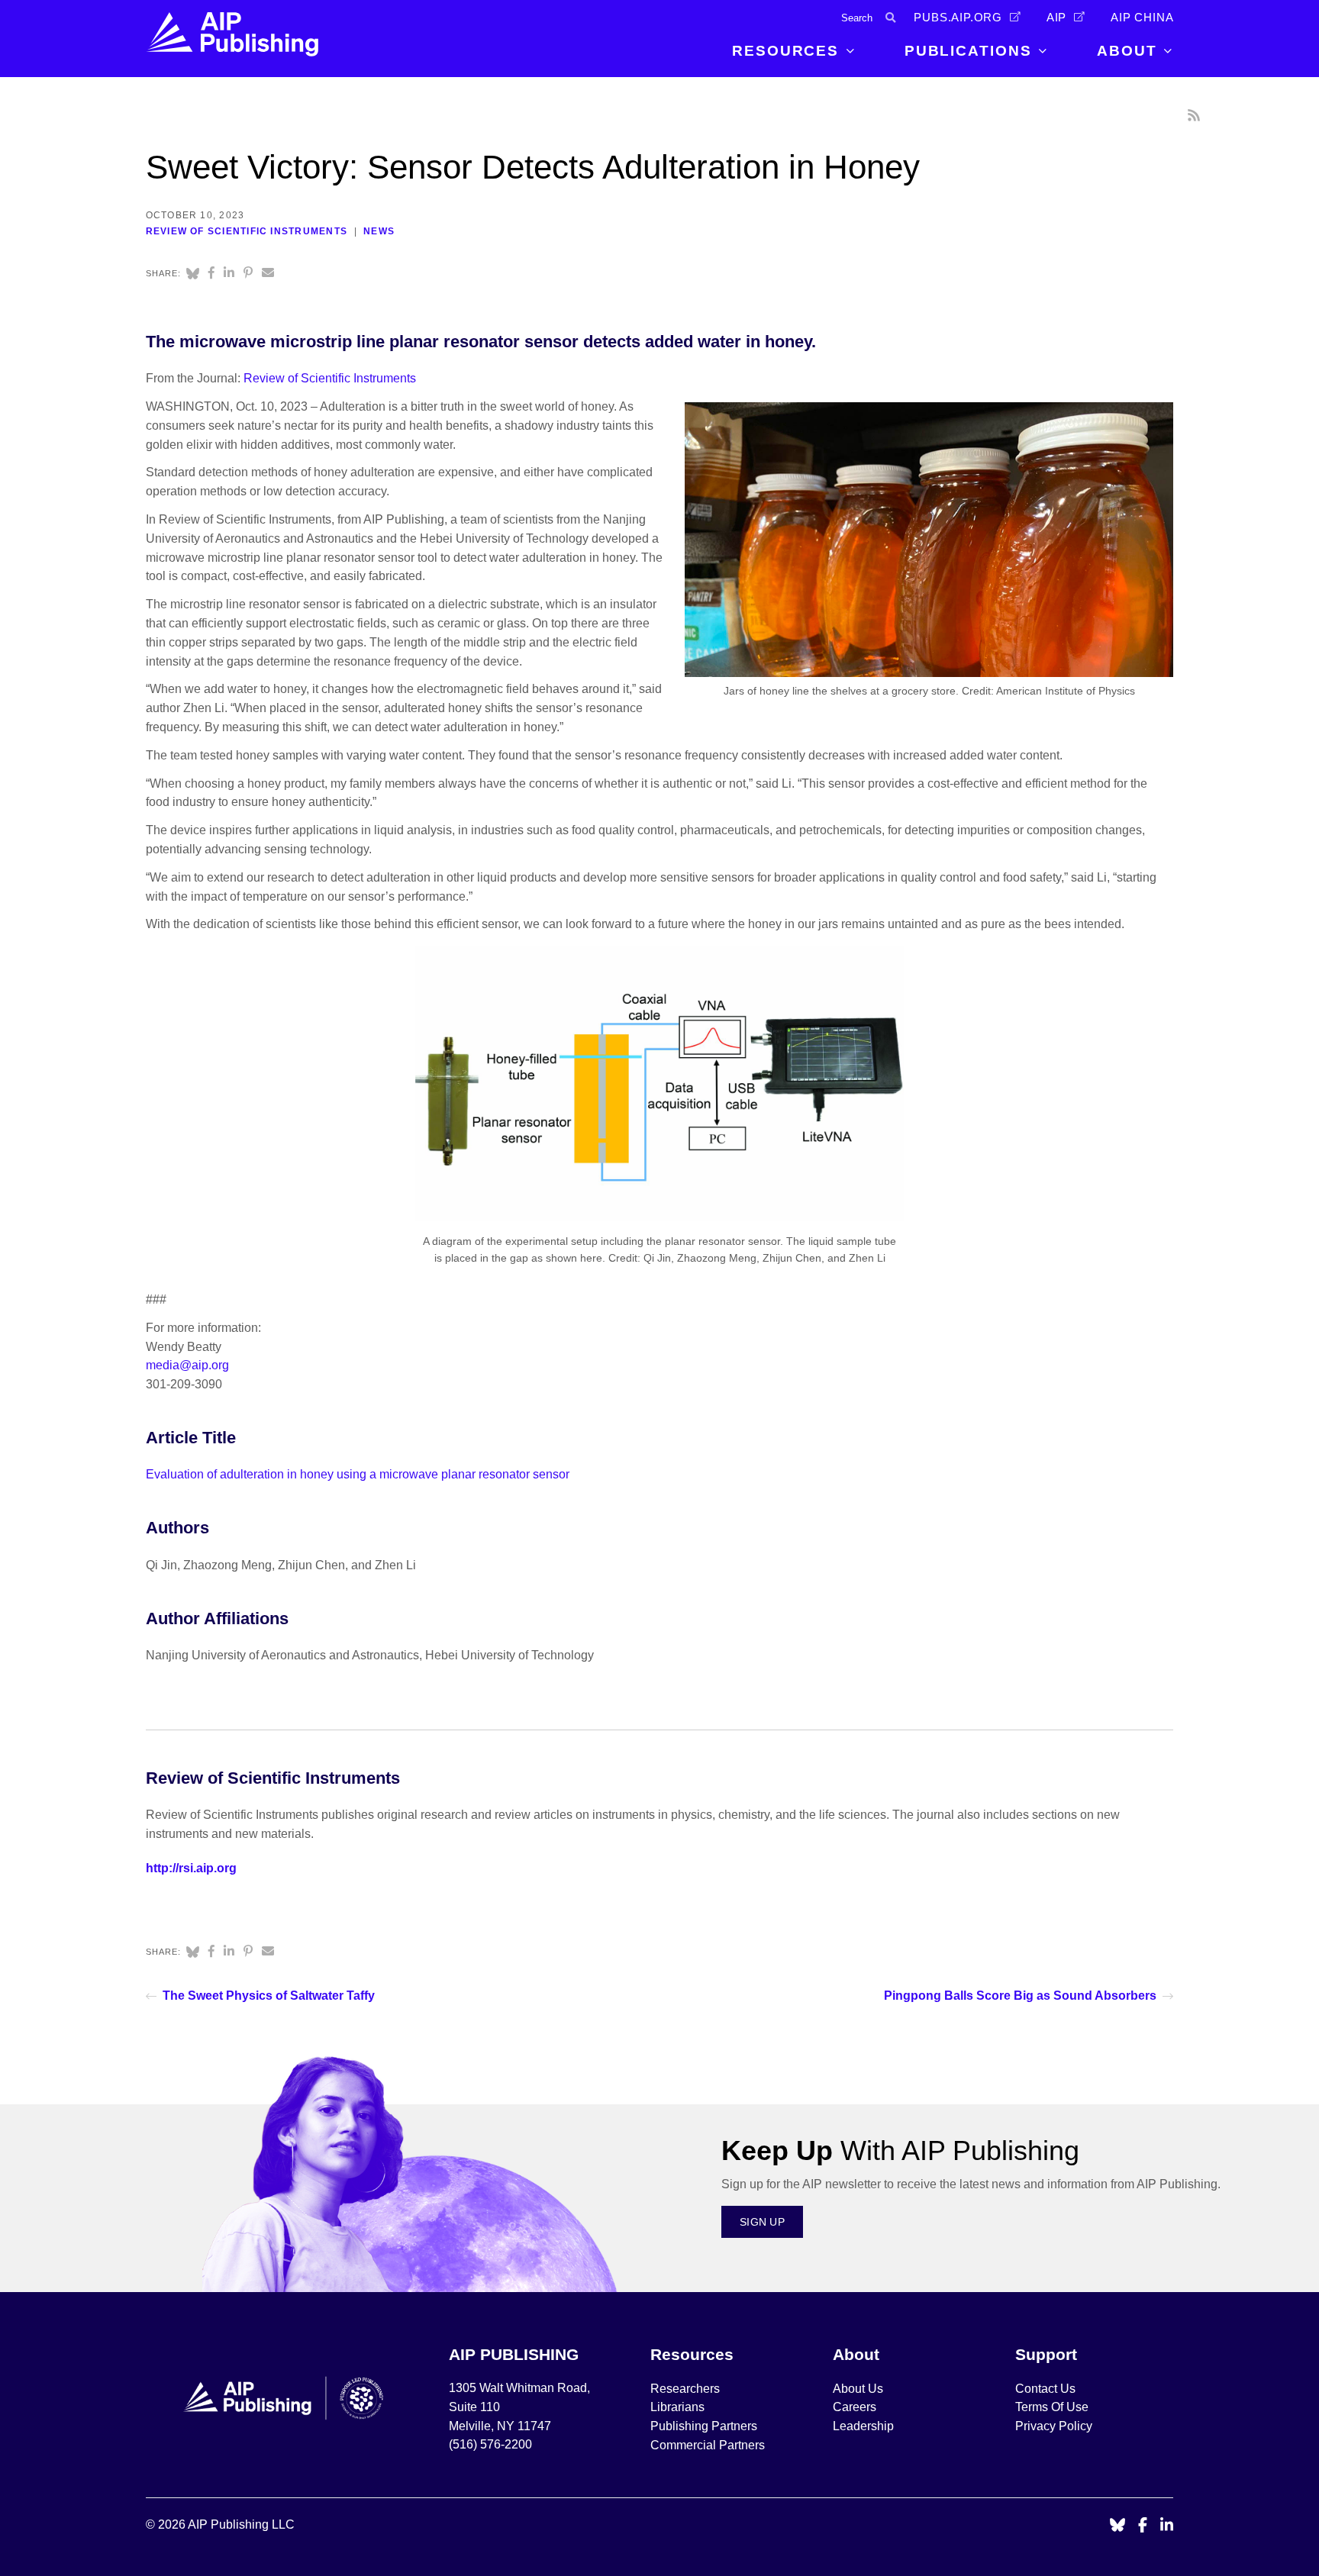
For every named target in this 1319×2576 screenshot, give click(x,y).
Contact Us (1045, 2389)
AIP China (1142, 18)
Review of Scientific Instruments (247, 231)
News (379, 231)
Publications (968, 51)
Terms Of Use (1052, 2407)
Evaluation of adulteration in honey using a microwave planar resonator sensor (358, 1474)
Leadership (863, 2426)
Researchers (685, 2389)
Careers (856, 2407)
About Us (858, 2389)
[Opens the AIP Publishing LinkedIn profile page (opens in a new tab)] (1167, 2526)
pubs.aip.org (958, 18)
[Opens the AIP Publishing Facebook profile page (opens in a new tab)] (1143, 2526)
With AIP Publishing (900, 2150)
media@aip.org (187, 1365)
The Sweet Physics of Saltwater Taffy (269, 1996)
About (1127, 51)
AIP (1056, 18)
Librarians (677, 2407)
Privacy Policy (1054, 2426)
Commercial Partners (708, 2445)
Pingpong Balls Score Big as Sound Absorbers (1020, 1996)
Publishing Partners (704, 2426)
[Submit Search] (890, 18)
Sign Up (762, 2222)
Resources (785, 51)
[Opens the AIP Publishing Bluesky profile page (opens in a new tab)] (1117, 2526)
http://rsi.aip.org (191, 1868)
